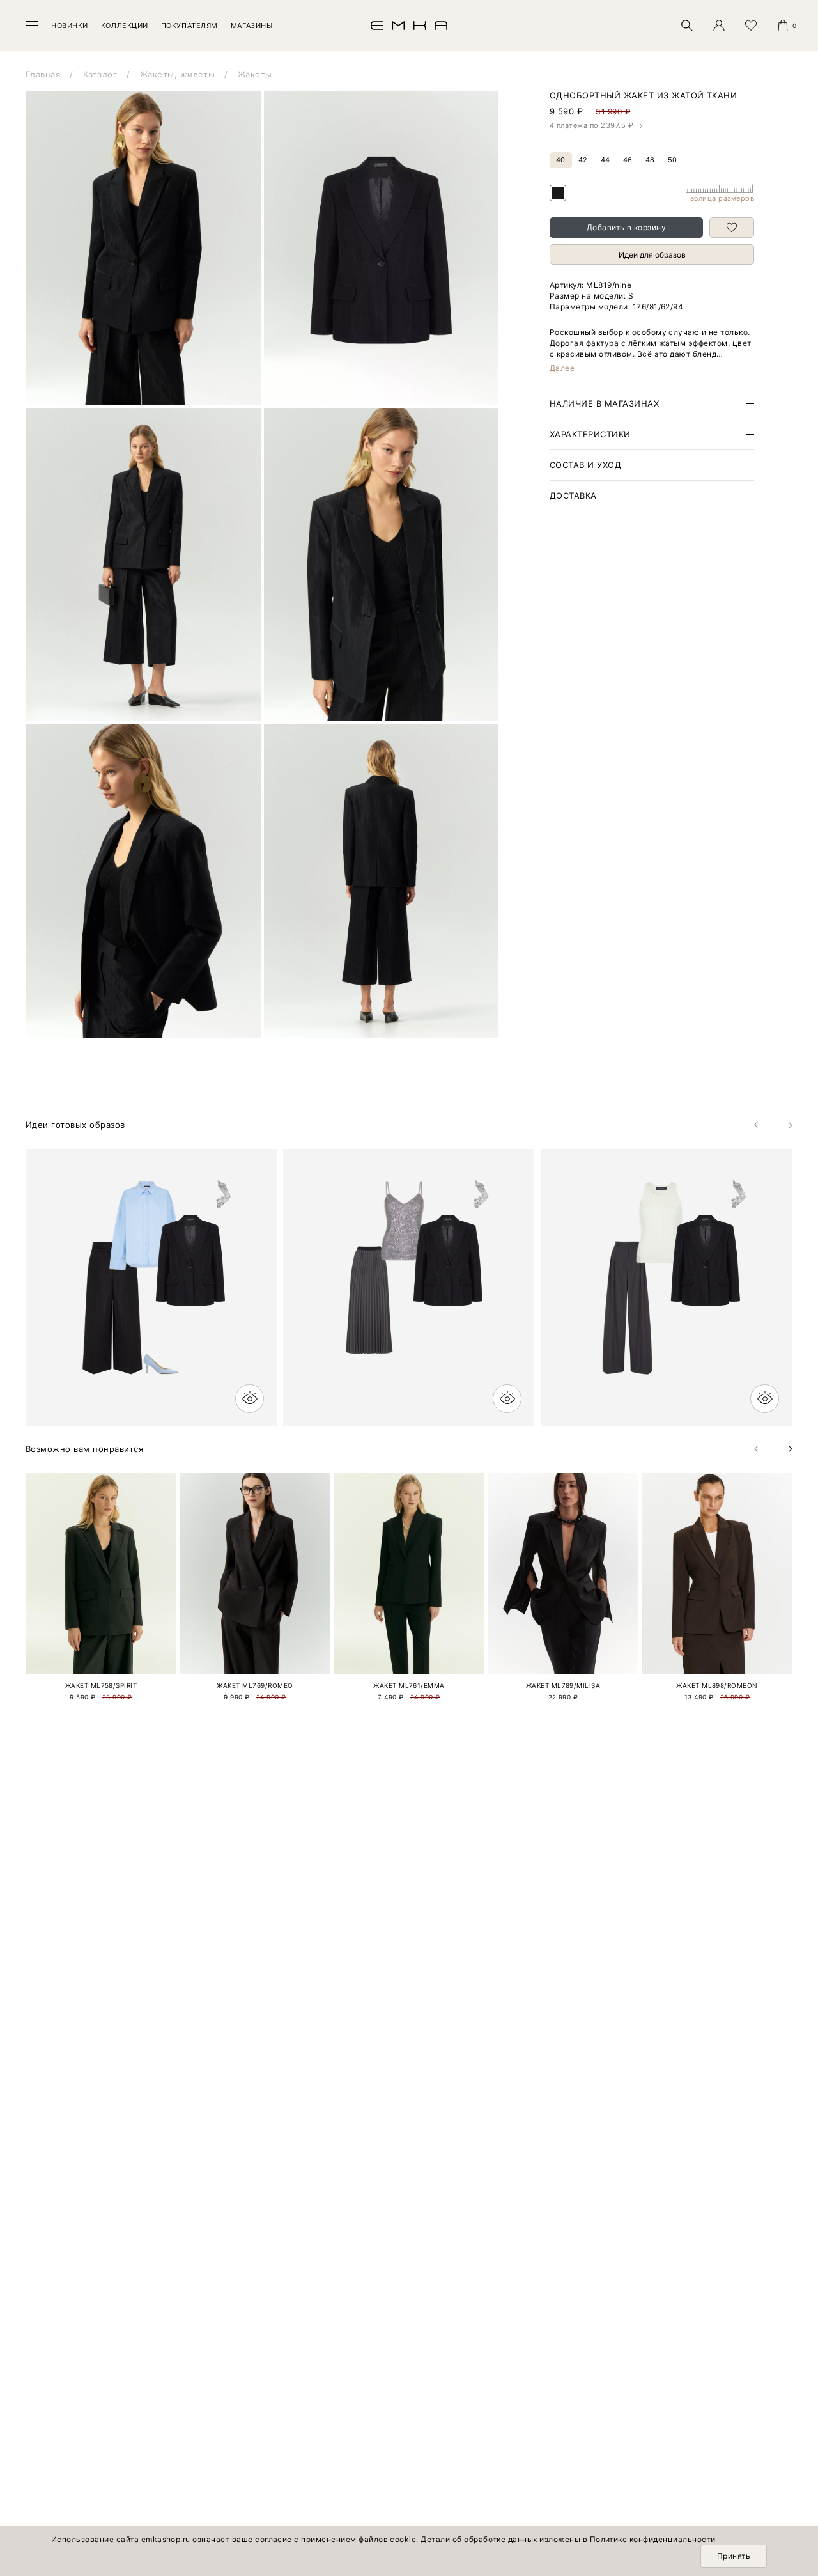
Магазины (251, 26)
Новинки (70, 26)
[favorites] (751, 26)
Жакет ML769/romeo (255, 1685)
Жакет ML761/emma (409, 1685)
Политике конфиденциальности (653, 2539)
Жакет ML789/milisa (563, 1685)
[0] (783, 26)
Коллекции (125, 26)
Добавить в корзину (627, 227)
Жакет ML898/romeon (717, 1685)
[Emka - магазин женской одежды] (409, 26)
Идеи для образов (652, 255)
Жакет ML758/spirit (101, 1685)
